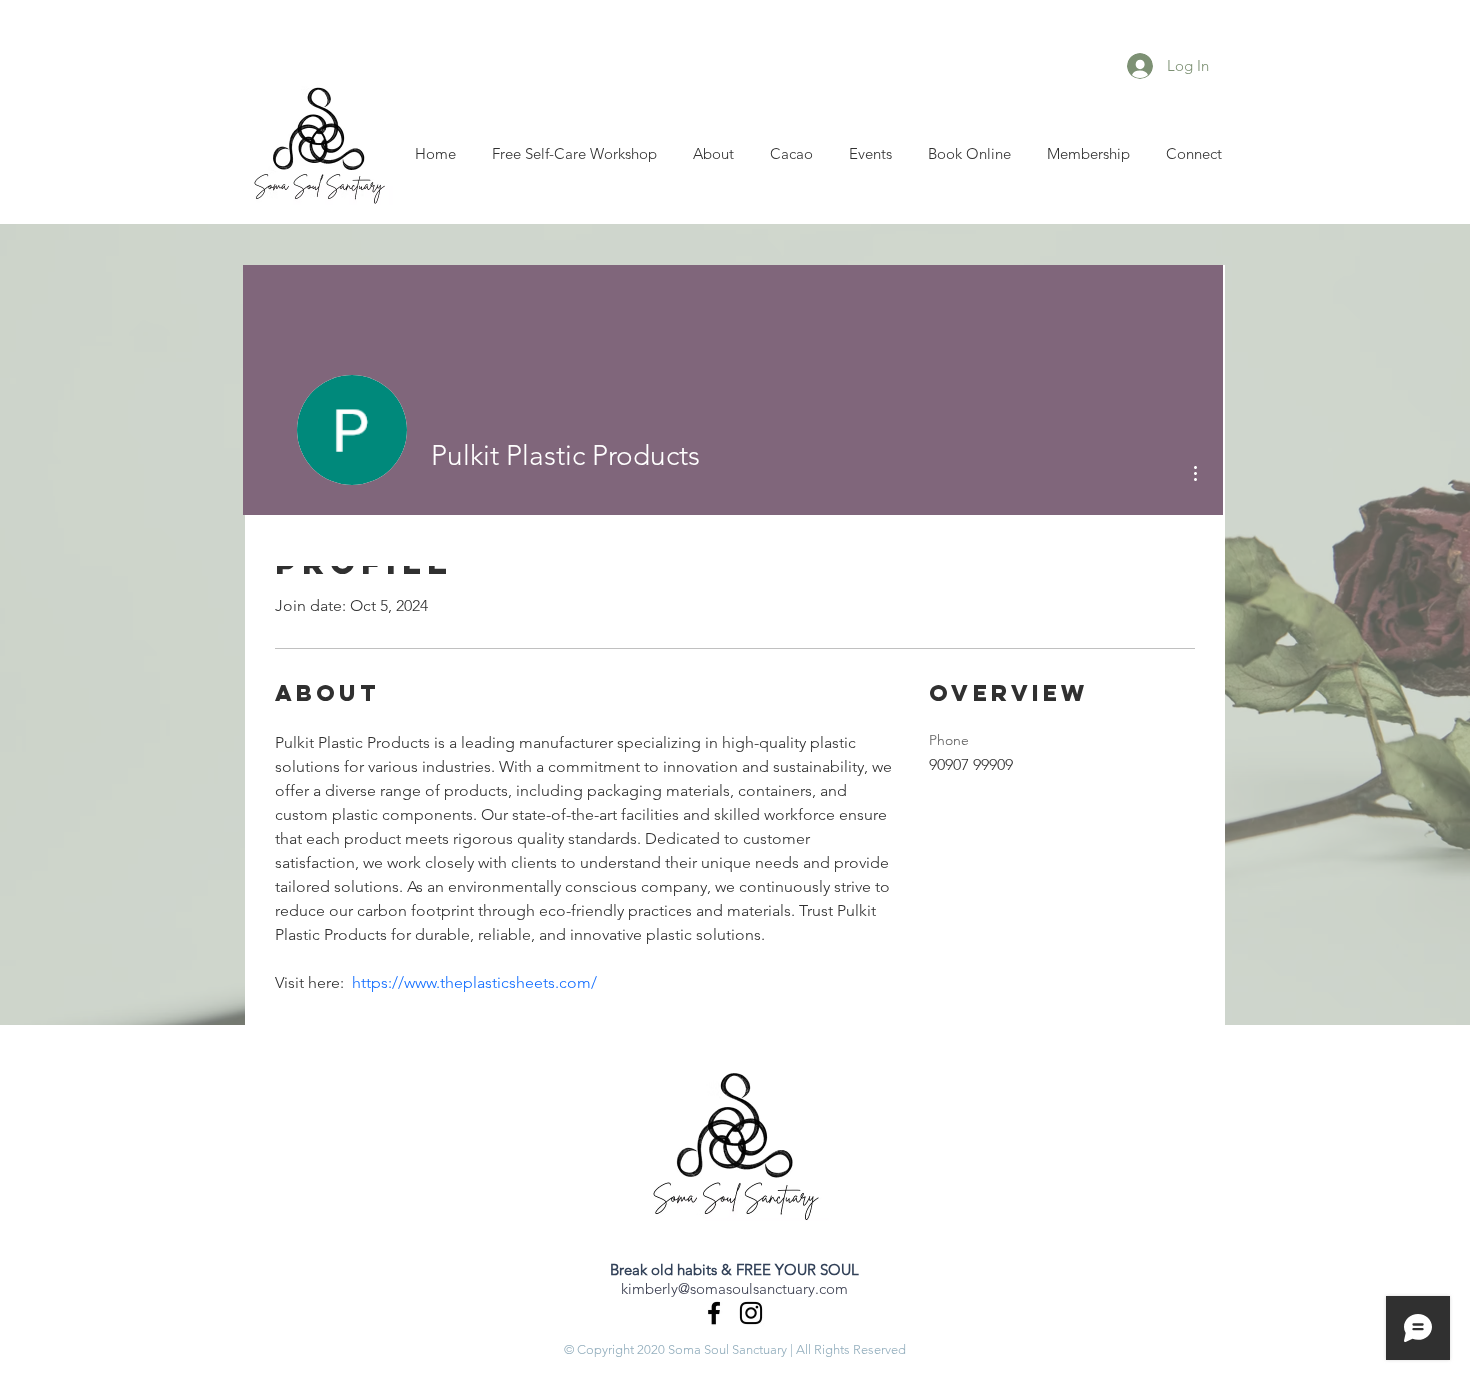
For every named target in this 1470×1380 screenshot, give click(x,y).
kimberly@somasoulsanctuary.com (734, 1288)
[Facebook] (714, 1313)
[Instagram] (751, 1313)
